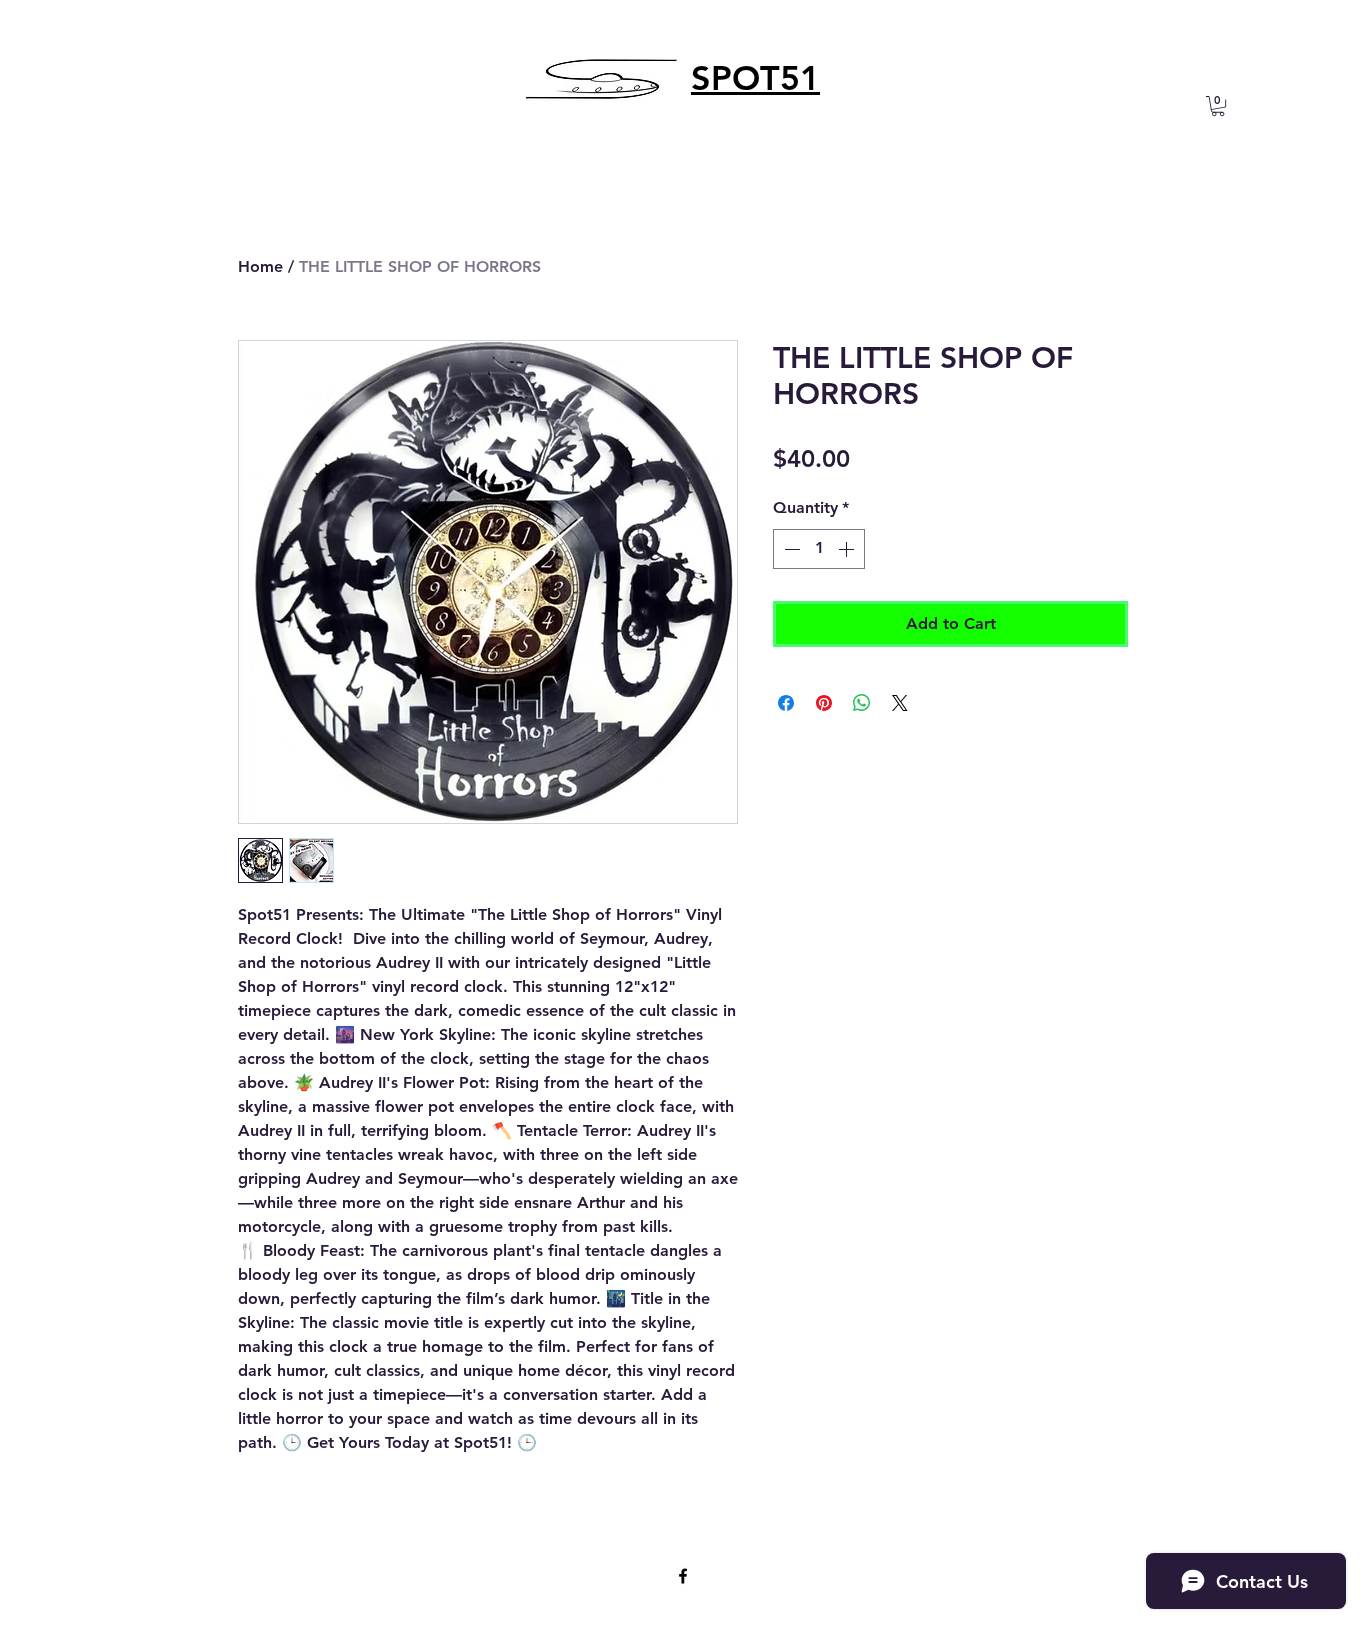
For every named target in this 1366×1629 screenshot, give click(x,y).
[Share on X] (900, 703)
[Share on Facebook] (786, 703)
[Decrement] (790, 549)
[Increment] (848, 549)
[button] (1218, 106)
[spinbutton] (819, 549)
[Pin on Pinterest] (824, 703)
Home (260, 266)
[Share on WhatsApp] (862, 703)
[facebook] (683, 1576)
